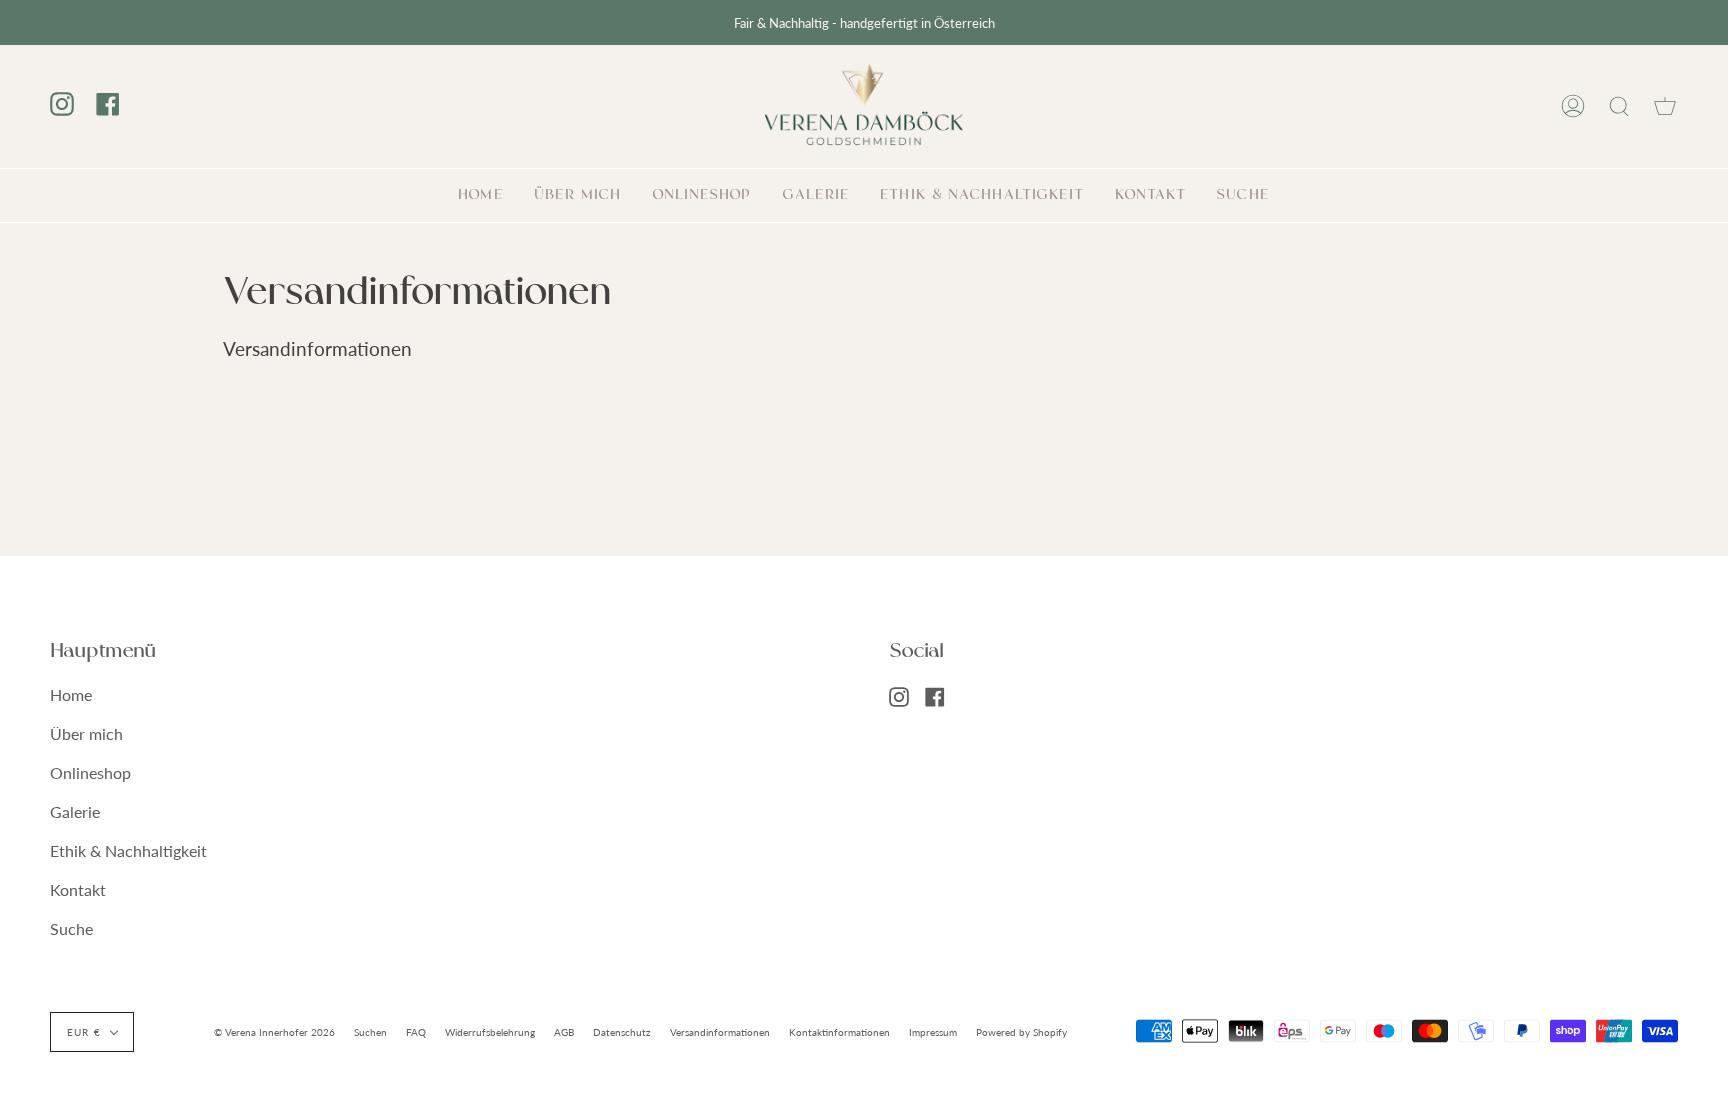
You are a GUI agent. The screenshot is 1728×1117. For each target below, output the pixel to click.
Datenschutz (622, 1032)
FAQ (416, 1032)
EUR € (84, 1032)
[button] (702, 195)
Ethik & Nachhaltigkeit (128, 850)
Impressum (933, 1032)
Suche (71, 928)
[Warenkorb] (1665, 106)
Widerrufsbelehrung (490, 1032)
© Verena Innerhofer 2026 (274, 1032)
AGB (564, 1032)
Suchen (370, 1032)
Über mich (86, 733)
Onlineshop (90, 772)
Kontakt (78, 889)
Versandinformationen (720, 1032)
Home (71, 694)
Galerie (75, 811)
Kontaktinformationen (839, 1032)
